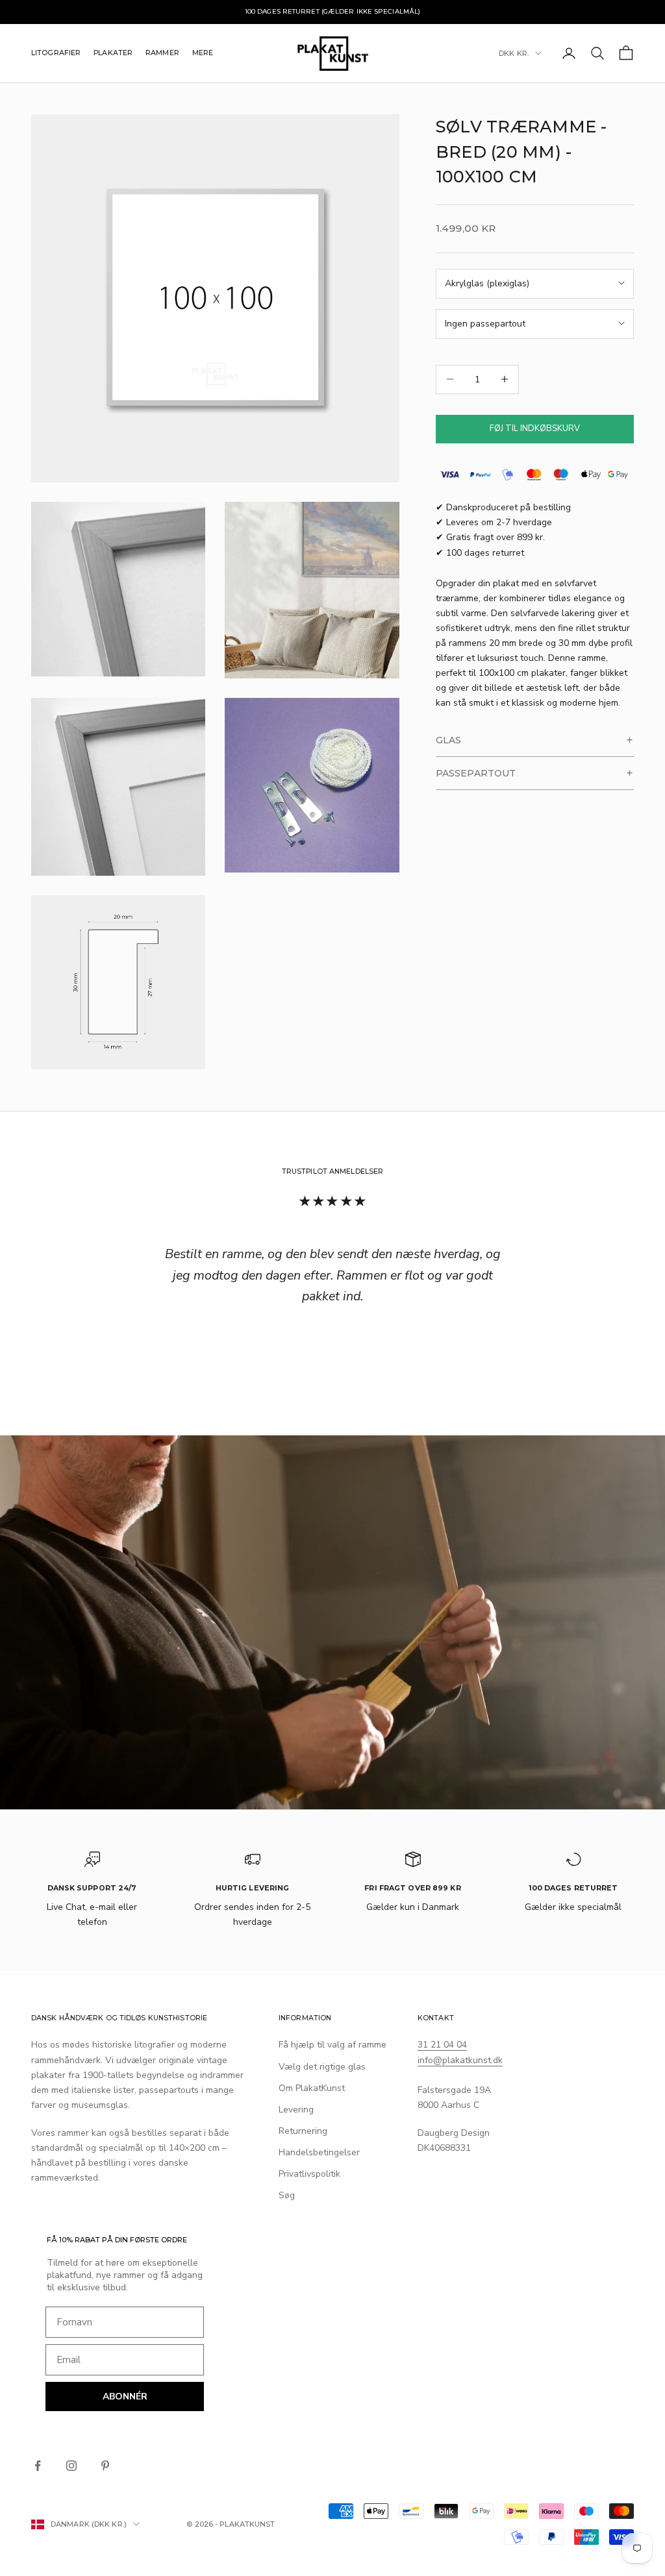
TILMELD (332, 1420)
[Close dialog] (423, 1133)
